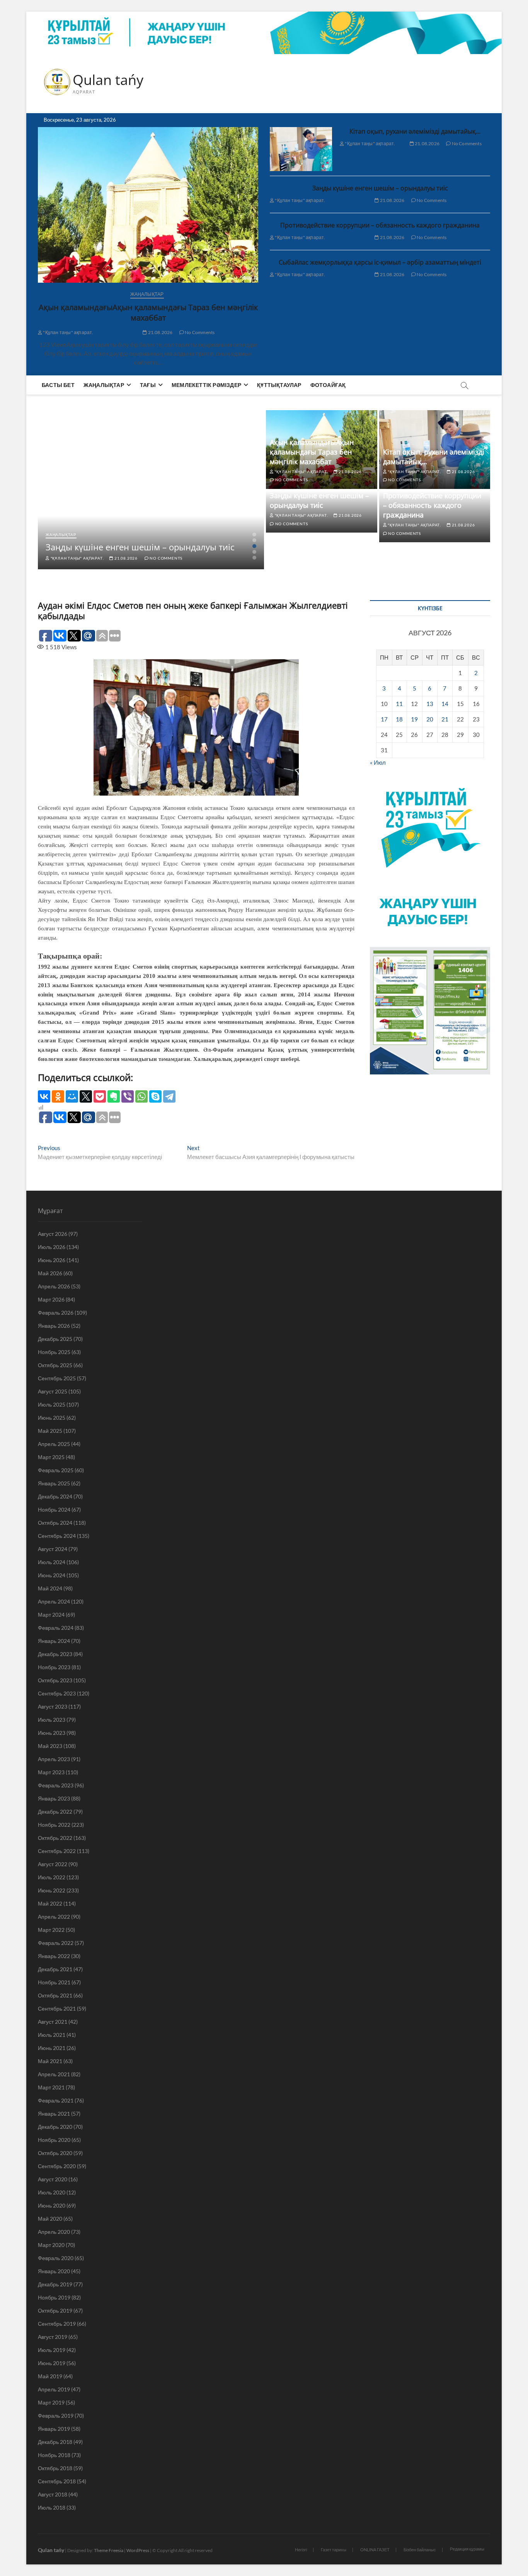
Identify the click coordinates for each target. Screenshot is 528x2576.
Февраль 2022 (56, 1943)
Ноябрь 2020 (54, 2140)
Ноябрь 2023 (54, 1667)
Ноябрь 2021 (54, 1982)
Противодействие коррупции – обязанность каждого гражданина (380, 225)
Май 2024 (50, 1588)
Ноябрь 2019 (54, 2297)
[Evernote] (114, 1096)
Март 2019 (51, 2402)
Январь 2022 (54, 1956)
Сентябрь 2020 (57, 2166)
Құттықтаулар (279, 385)
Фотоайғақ (328, 385)
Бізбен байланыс (420, 2550)
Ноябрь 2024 (54, 1509)
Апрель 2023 (54, 1759)
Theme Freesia (109, 2550)
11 (399, 704)
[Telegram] (169, 1096)
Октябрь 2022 (55, 1838)
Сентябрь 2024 (57, 1536)
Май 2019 (50, 2376)
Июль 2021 (52, 2035)
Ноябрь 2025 (54, 1352)
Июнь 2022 (52, 1890)
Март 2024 (51, 1615)
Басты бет (58, 385)
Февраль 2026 (56, 1313)
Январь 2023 (54, 1798)
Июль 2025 (52, 1404)
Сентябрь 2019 (57, 2324)
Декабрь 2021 (55, 1969)
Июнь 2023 (52, 1733)
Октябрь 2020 (55, 2153)
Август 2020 (53, 2179)
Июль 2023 (52, 1720)
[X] (86, 1096)
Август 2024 (53, 1549)
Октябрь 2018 (55, 2468)
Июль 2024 (52, 1562)
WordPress (138, 2550)
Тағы (148, 385)
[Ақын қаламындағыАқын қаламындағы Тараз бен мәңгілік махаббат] (148, 205)
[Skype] (155, 1096)
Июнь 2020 (52, 2205)
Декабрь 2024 (55, 1496)
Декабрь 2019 (55, 2284)
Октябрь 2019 (55, 2310)
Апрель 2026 (54, 1286)
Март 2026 (51, 1299)
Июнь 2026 (52, 1260)
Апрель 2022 (54, 1917)
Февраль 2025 (56, 1470)
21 (445, 719)
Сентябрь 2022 (57, 1851)
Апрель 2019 (54, 2389)
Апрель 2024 (54, 1601)
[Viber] (128, 1096)
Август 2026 (53, 1234)
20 (430, 719)
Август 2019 (53, 2337)
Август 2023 (53, 1706)
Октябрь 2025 (55, 1365)
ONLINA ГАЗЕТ (375, 2550)
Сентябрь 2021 (57, 2008)
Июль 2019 (52, 2350)
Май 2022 (50, 1903)
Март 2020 (51, 2245)
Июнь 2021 (52, 2048)
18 (399, 719)
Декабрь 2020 (55, 2127)
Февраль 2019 (56, 2416)
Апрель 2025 (54, 1444)
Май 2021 (50, 2061)
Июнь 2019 (52, 2363)
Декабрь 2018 (55, 2442)
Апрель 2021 (54, 2074)
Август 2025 (53, 1391)
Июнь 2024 (52, 1575)
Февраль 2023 (56, 1785)
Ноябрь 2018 (54, 2455)
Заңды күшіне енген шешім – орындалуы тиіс (380, 188)
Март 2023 (51, 1772)
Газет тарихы (334, 2550)
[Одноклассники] (58, 1096)
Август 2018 (53, 2494)
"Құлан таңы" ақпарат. (68, 332)
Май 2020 (50, 2219)
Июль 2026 (52, 1247)
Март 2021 (51, 2087)
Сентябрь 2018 (57, 2481)
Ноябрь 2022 (54, 1825)
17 (384, 719)
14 (445, 704)
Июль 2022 (52, 1877)
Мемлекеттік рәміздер (206, 385)
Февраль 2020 (56, 2258)
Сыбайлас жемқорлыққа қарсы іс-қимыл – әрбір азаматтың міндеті (380, 262)
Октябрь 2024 (55, 1523)
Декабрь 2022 (55, 1812)
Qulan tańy (108, 80)
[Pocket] (100, 1096)
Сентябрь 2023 (57, 1693)
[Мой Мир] (72, 1096)
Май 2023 (50, 1746)
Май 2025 (50, 1431)
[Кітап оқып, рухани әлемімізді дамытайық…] (301, 149)
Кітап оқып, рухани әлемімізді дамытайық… (415, 131)
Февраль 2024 (56, 1628)
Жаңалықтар (147, 294)
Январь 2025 (54, 1483)
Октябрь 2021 (55, 1995)
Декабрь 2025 (55, 1339)
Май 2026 (50, 1273)
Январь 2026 (54, 1326)
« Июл (378, 762)
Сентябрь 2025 (57, 1378)
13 (430, 704)
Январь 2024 (54, 1641)
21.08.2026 (160, 332)
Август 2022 (53, 1864)
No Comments (199, 332)
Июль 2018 (52, 2507)
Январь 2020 (54, 2271)
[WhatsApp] (141, 1096)
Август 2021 (53, 2022)
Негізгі (301, 2550)
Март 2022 (51, 1930)
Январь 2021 (54, 2114)
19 (414, 719)
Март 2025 (51, 1457)
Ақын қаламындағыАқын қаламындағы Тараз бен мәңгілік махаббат (148, 312)
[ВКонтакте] (44, 1096)
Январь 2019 (54, 2429)
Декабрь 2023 (55, 1654)
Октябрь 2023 (55, 1680)
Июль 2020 (52, 2192)
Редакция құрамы (467, 2549)
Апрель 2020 (54, 2232)
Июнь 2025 (52, 1418)
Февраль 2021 (56, 2100)
